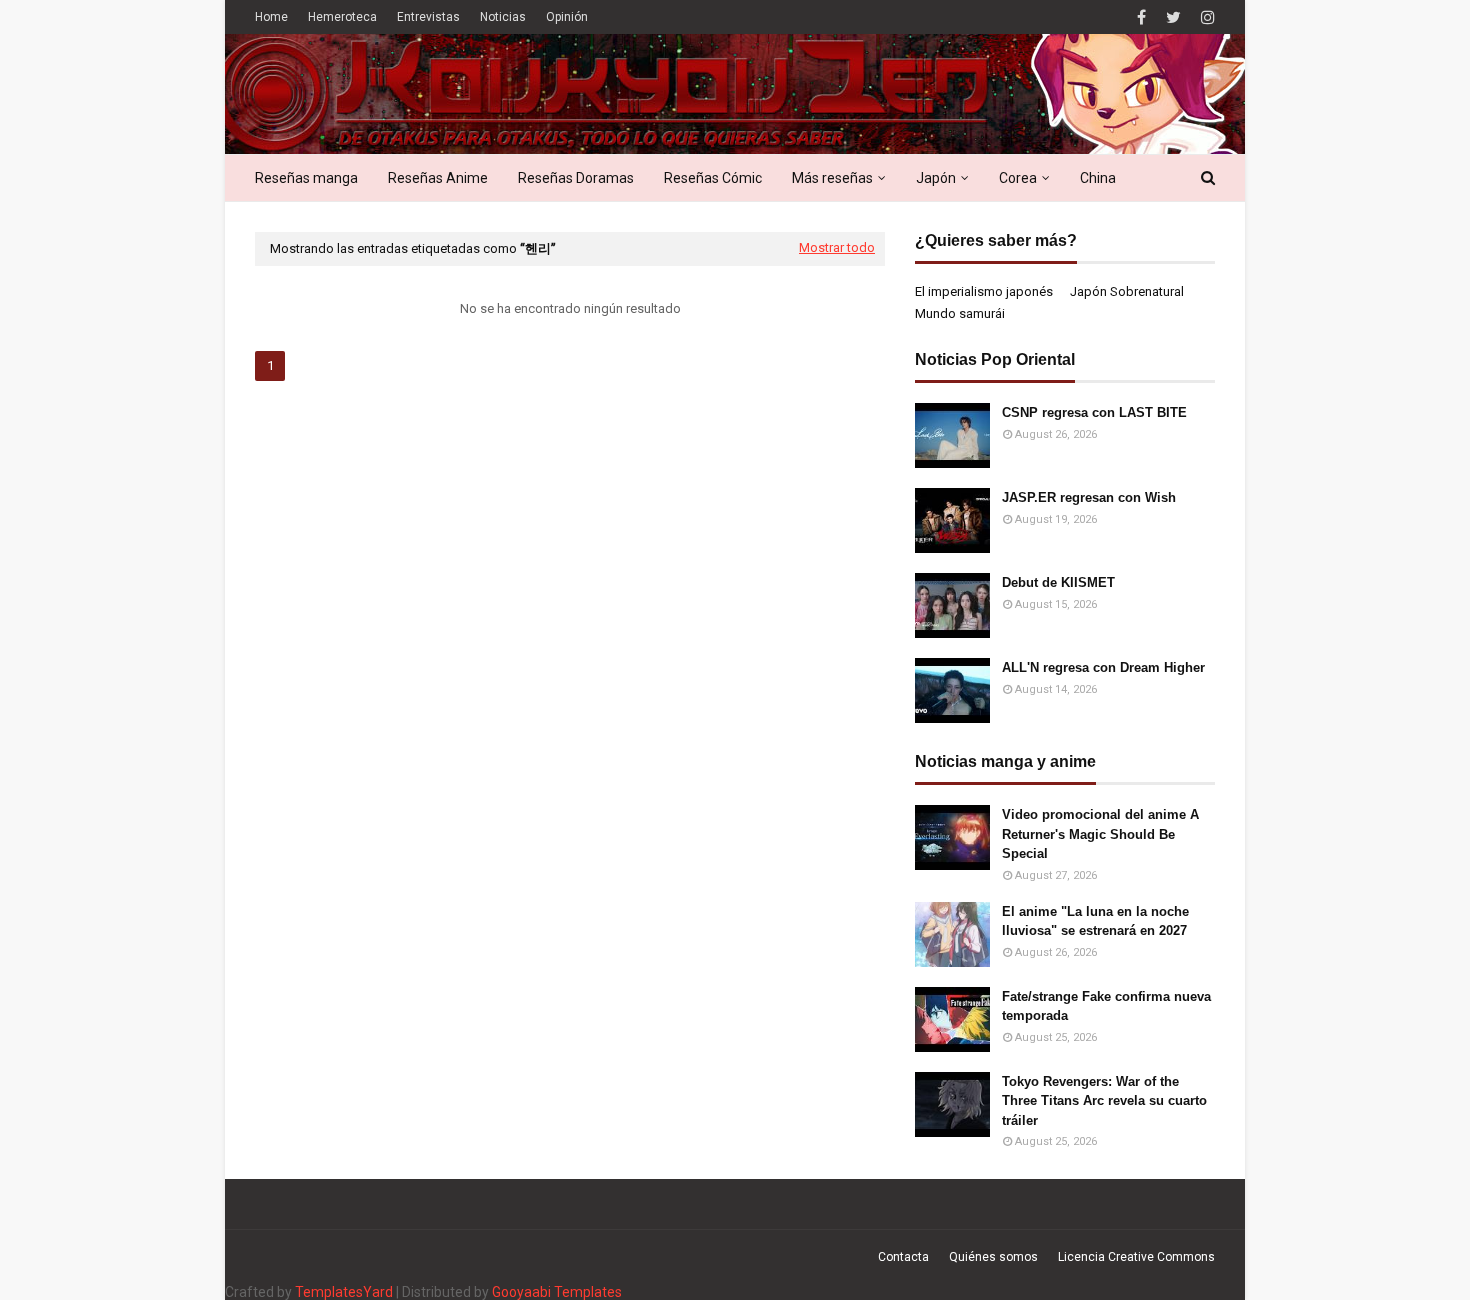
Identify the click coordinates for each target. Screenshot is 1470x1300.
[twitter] (1173, 17)
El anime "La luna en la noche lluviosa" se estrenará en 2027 (1095, 921)
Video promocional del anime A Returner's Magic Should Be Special (1100, 834)
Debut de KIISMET (1058, 582)
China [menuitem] (1098, 178)
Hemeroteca (342, 17)
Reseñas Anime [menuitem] (438, 178)
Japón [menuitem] (936, 178)
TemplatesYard (344, 1292)
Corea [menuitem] (1018, 178)
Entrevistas (428, 17)
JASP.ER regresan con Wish (1089, 497)
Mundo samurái (960, 313)
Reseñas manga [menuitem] (306, 178)
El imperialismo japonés (984, 291)
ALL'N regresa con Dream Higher (1103, 667)
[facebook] (1141, 17)
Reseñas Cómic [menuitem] (713, 178)
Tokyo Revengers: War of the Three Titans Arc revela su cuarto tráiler (1104, 1101)
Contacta (903, 1257)
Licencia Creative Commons (1136, 1257)
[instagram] (1205, 17)
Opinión (567, 17)
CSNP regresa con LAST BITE (1094, 412)
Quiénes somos (993, 1257)
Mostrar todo (837, 247)
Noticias (503, 17)
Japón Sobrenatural (1127, 291)
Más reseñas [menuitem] (832, 178)
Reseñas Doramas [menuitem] (576, 178)
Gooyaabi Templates (557, 1292)
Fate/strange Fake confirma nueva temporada (1106, 1006)
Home (271, 17)
